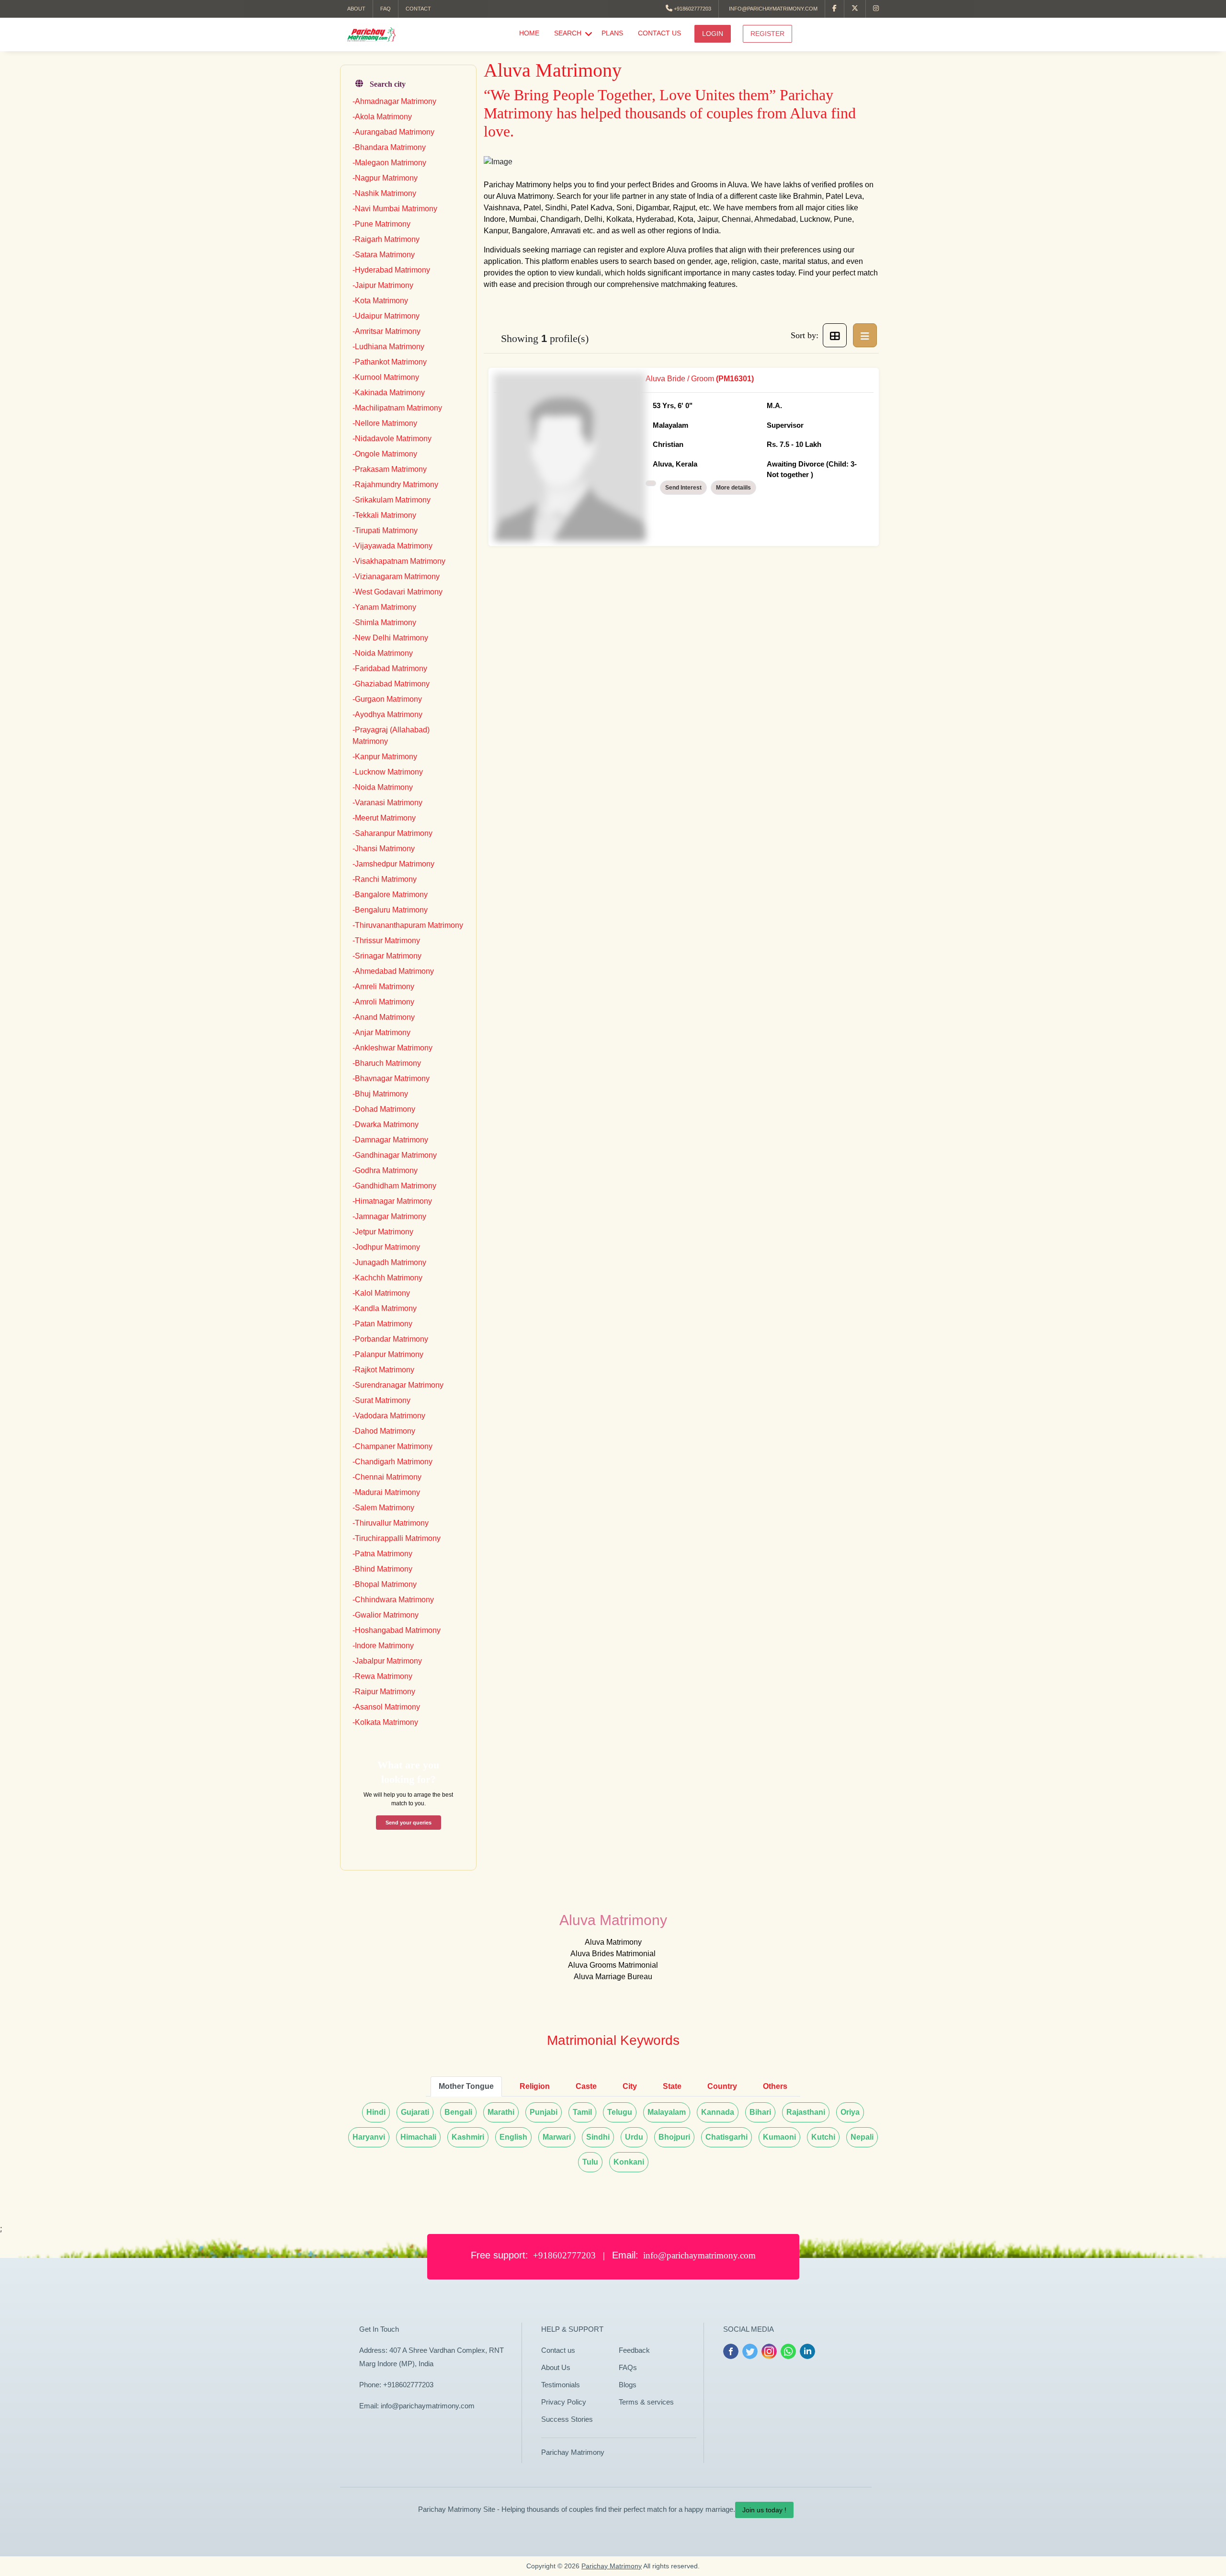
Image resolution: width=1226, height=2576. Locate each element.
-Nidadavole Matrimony (392, 439)
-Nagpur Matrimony (385, 178)
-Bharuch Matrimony (387, 1063)
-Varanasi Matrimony (387, 803)
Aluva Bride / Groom (751, 427)
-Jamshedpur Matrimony (393, 864)
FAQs (628, 2367)
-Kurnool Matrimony (386, 377)
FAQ (386, 9)
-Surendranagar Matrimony (398, 1385)
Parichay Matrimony (573, 2452)
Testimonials (561, 2385)
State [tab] (672, 2086)
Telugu (620, 2112)
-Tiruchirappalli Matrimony (397, 1538)
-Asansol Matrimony (386, 1707)
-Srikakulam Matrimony (392, 500)
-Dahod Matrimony (384, 1431)
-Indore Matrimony (383, 1646)
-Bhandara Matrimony (389, 147)
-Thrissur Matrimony (386, 940)
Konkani (629, 2162)
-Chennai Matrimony (387, 1477)
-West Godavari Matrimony (397, 592)
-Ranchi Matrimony (385, 879)
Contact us (558, 2350)
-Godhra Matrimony (385, 1170)
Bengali (458, 2112)
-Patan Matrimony (382, 1324)
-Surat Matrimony (381, 1400)
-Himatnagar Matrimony (392, 1201)
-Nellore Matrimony (385, 423)
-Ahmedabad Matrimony (393, 971)
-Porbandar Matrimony (390, 1339)
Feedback (634, 2350)
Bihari (760, 2112)
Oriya (850, 2112)
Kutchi (823, 2137)
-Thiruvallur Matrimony (391, 1523)
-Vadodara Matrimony (389, 1416)
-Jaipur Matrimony (383, 285)
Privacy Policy (564, 2402)
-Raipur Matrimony (384, 1692)
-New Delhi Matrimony (390, 638)
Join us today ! (764, 2510)
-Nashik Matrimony (384, 193)
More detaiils (733, 488)
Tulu (590, 2162)
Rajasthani (806, 2112)
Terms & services (646, 2402)
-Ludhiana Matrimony (388, 347)
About (356, 9)
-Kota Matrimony (380, 301)
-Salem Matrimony (383, 1508)
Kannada (718, 2112)
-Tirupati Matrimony (385, 530)
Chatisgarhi (727, 2137)
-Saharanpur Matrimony (392, 833)
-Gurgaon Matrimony (387, 699)
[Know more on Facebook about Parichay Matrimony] (835, 9)
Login (713, 34)
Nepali (862, 2137)
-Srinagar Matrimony (387, 956)
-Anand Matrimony (384, 1017)
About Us (556, 2367)
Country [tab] (722, 2086)
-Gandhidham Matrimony (394, 1186)
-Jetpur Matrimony (383, 1232)
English (513, 2137)
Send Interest (683, 488)
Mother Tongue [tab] (466, 2086)
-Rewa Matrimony (382, 1676)
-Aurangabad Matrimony (393, 132)
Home (529, 33)
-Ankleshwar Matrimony (392, 1048)
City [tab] (630, 2086)
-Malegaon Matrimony (389, 163)
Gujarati (415, 2112)
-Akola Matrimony (382, 117)
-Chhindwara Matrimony (393, 1600)
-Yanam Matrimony (384, 607)
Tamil (582, 2112)
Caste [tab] (586, 2086)
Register (767, 34)
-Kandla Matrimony (385, 1308)
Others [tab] (775, 2086)
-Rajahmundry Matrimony (395, 484)
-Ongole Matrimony (385, 454)
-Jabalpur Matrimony (387, 1661)
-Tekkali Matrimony (384, 515)
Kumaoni (779, 2137)
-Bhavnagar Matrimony (391, 1078)
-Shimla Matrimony (384, 622)
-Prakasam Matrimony (390, 469)
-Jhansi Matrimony (384, 849)
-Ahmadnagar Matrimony (394, 101)
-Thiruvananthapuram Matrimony (408, 925)
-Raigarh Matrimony (386, 239)
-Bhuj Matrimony (380, 1094)
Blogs (628, 2385)
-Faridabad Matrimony (390, 668)
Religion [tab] (535, 2086)
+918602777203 (692, 9)
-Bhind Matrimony (382, 1569)
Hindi (376, 2112)
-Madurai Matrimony (386, 1492)
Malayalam (667, 2112)
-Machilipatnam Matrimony (397, 408)
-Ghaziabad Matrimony (391, 684)
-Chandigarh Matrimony (392, 1462)
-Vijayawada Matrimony (392, 546)
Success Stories (567, 2419)
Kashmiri (468, 2137)
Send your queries (409, 1823)
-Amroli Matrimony (383, 1002)
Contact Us (659, 33)
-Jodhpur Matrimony (386, 1247)
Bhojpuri (674, 2137)
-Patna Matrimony (382, 1554)
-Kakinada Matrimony (389, 393)
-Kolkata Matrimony (385, 1722)
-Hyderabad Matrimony (391, 270)
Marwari (557, 2137)
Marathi (501, 2112)
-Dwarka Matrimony (386, 1124)
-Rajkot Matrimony (383, 1370)
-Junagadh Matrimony (389, 1262)
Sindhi (598, 2137)
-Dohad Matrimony (384, 1109)
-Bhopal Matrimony (385, 1584)
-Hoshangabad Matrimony (397, 1630)
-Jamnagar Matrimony (389, 1216)
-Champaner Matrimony (392, 1446)
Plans (612, 33)
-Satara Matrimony (384, 255)
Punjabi (544, 2112)
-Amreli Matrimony (383, 986)
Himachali (418, 2137)
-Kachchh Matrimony (387, 1278)
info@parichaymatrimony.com (772, 9)
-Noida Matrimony (383, 653)
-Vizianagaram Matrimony (396, 576)
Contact (418, 9)
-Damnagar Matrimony (390, 1140)
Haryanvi (369, 2137)
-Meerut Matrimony (384, 818)
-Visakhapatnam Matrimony (399, 561)
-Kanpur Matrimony (385, 757)
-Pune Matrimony (381, 224)
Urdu (634, 2137)
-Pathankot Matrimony (390, 362)
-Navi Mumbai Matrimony (395, 209)
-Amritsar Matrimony (386, 331)
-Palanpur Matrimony (388, 1354)
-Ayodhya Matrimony (387, 714)
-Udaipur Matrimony (386, 316)
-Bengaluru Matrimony (390, 910)
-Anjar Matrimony (381, 1032)
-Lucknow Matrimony (388, 772)
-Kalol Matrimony (381, 1293)
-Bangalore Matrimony (390, 895)
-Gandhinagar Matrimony (395, 1155)
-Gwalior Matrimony (386, 1615)
